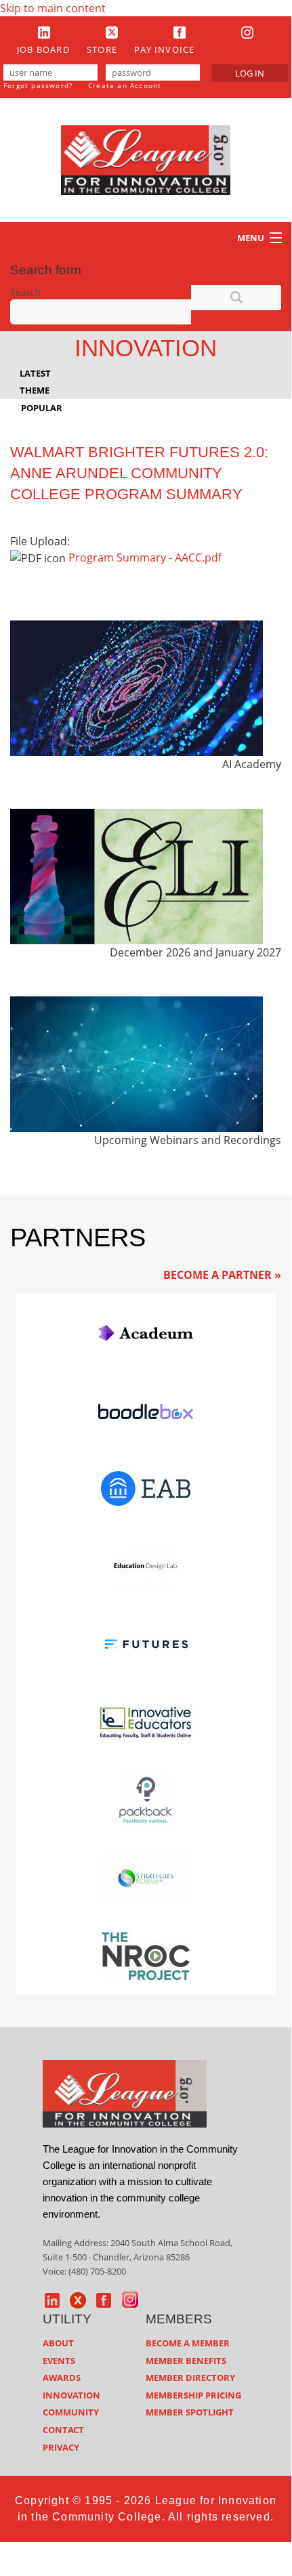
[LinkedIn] (44, 32)
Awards (62, 2378)
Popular (42, 408)
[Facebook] (180, 32)
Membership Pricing (193, 2395)
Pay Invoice (164, 49)
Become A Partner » (222, 1275)
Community (71, 2412)
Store (102, 49)
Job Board (43, 49)
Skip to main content (53, 8)
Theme (35, 390)
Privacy (61, 2447)
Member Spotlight (190, 2412)
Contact (63, 2430)
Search (26, 292)
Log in (250, 73)
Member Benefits (186, 2361)
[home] (125, 2092)
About (58, 2343)
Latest (35, 373)
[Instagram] (247, 32)
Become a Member (188, 2343)
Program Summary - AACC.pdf (145, 557)
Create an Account (125, 85)
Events (59, 2361)
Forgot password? (38, 85)
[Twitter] (112, 32)
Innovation (71, 2395)
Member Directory (190, 2378)
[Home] (146, 159)
